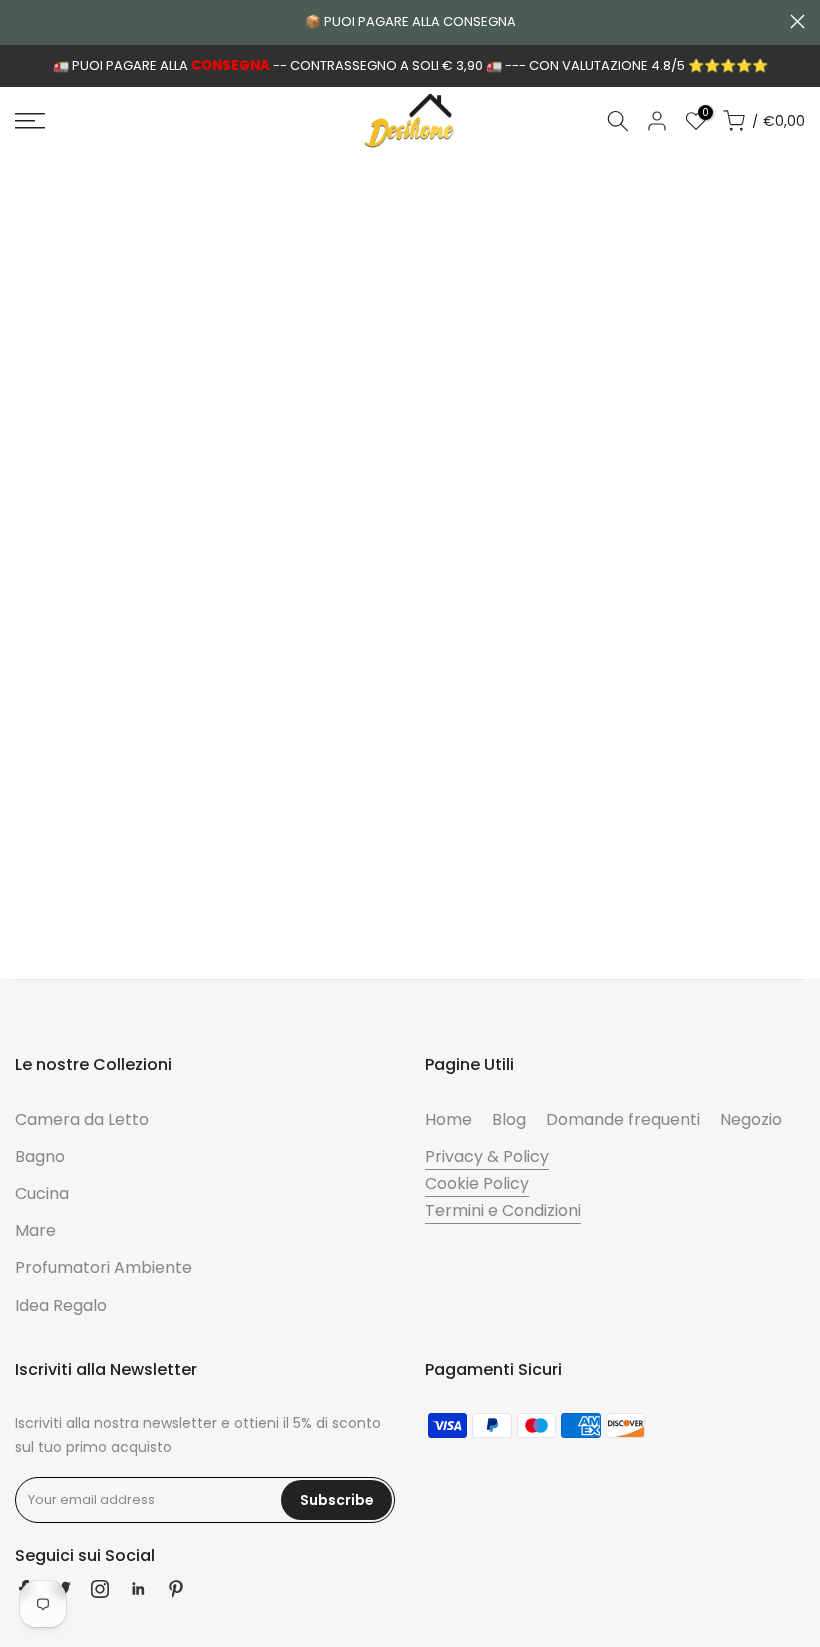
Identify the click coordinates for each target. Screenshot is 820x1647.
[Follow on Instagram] (100, 1589)
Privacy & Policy (487, 1156)
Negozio (751, 1119)
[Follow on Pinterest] (176, 1589)
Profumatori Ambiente (103, 1267)
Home (448, 1119)
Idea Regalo (61, 1305)
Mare (35, 1230)
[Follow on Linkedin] (138, 1589)
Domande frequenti (623, 1119)
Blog (509, 1119)
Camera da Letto (82, 1119)
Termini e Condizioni (503, 1210)
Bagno (40, 1156)
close (22, 21)
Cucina (42, 1193)
